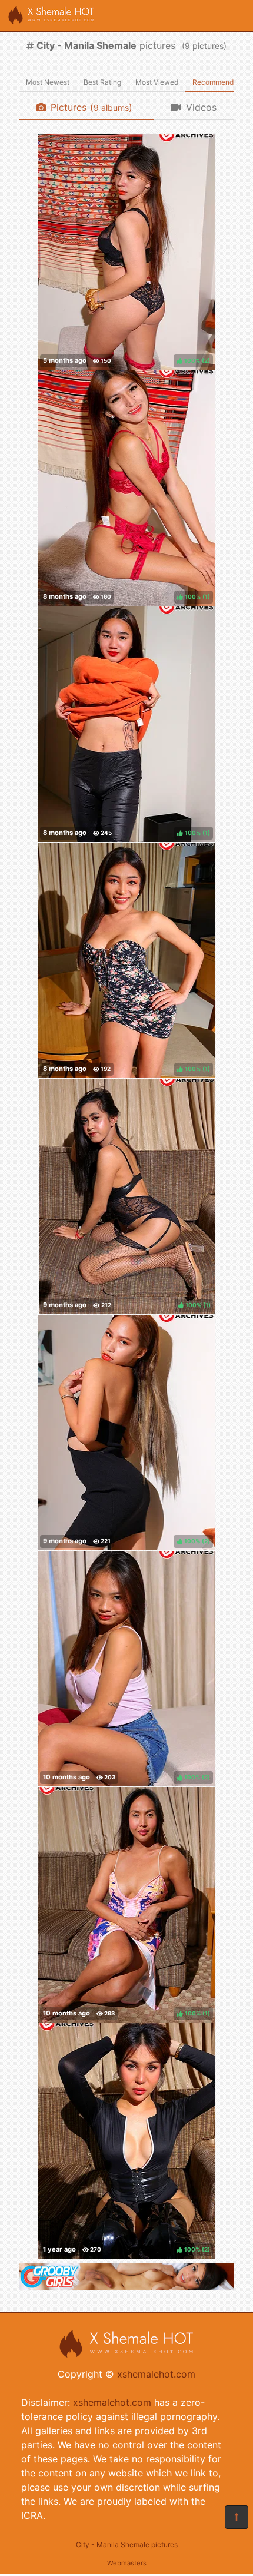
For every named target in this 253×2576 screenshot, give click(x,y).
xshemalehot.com (156, 2374)
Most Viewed (157, 82)
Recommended (217, 82)
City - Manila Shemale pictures (127, 2544)
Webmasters (127, 2563)
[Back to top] (237, 2517)
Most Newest (48, 82)
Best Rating (102, 82)
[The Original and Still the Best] (126, 2286)
